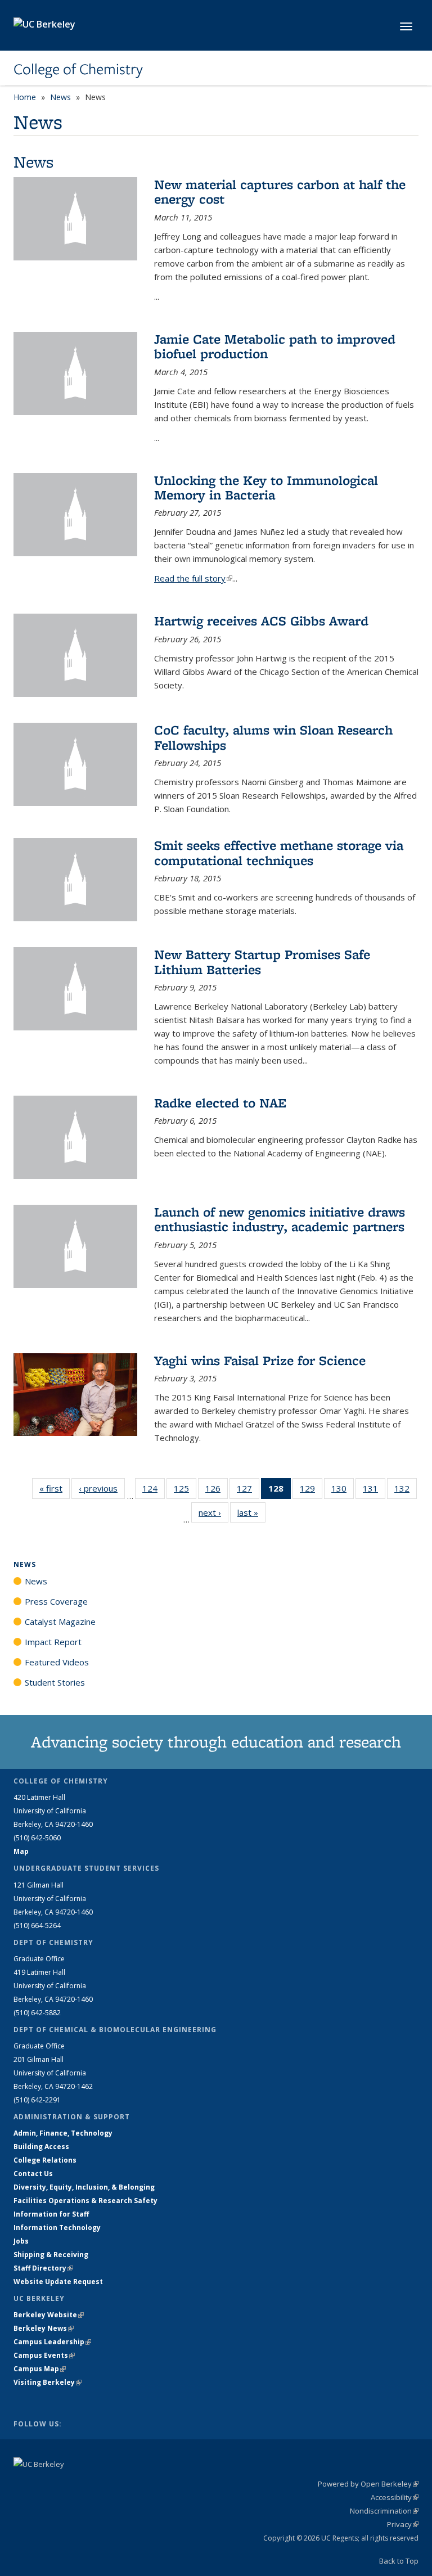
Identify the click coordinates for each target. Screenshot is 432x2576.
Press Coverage (56, 1601)
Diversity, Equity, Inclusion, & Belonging (84, 2187)
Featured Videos (57, 1662)
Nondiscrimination (384, 2511)
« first (55, 1488)
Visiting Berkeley (48, 2382)
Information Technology (57, 2228)
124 (154, 1491)
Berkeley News (44, 2328)
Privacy (403, 2524)
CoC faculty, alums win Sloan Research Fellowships (273, 737)
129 (311, 1491)
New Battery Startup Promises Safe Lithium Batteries (262, 962)
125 (185, 1491)
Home (25, 97)
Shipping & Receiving (51, 2255)
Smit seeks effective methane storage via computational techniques (279, 852)
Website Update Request (58, 2282)
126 (217, 1491)
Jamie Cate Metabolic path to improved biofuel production (275, 346)
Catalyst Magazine (60, 1622)
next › (213, 1512)
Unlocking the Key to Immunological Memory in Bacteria (266, 487)
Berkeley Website (49, 2315)
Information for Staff (51, 2214)
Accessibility (395, 2497)
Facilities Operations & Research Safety (85, 2201)
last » (251, 1512)
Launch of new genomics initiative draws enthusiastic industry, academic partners (280, 1219)
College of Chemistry (78, 69)
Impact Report (53, 1642)
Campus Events (44, 2355)
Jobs (21, 2241)
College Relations (45, 2160)
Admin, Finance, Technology (63, 2133)
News (60, 97)
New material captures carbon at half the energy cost (280, 192)
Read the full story (193, 578)
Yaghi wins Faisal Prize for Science (260, 1360)
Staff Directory (43, 2268)
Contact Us (33, 2174)
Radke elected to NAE (220, 1103)
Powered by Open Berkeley (368, 2484)
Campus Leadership (52, 2342)
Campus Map (40, 2369)
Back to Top (399, 2561)
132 (406, 1491)
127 (248, 1491)
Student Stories (55, 1682)
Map (21, 1851)
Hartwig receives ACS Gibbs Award (261, 621)
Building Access (41, 2147)
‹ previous (102, 1488)
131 (374, 1491)
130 (343, 1491)
